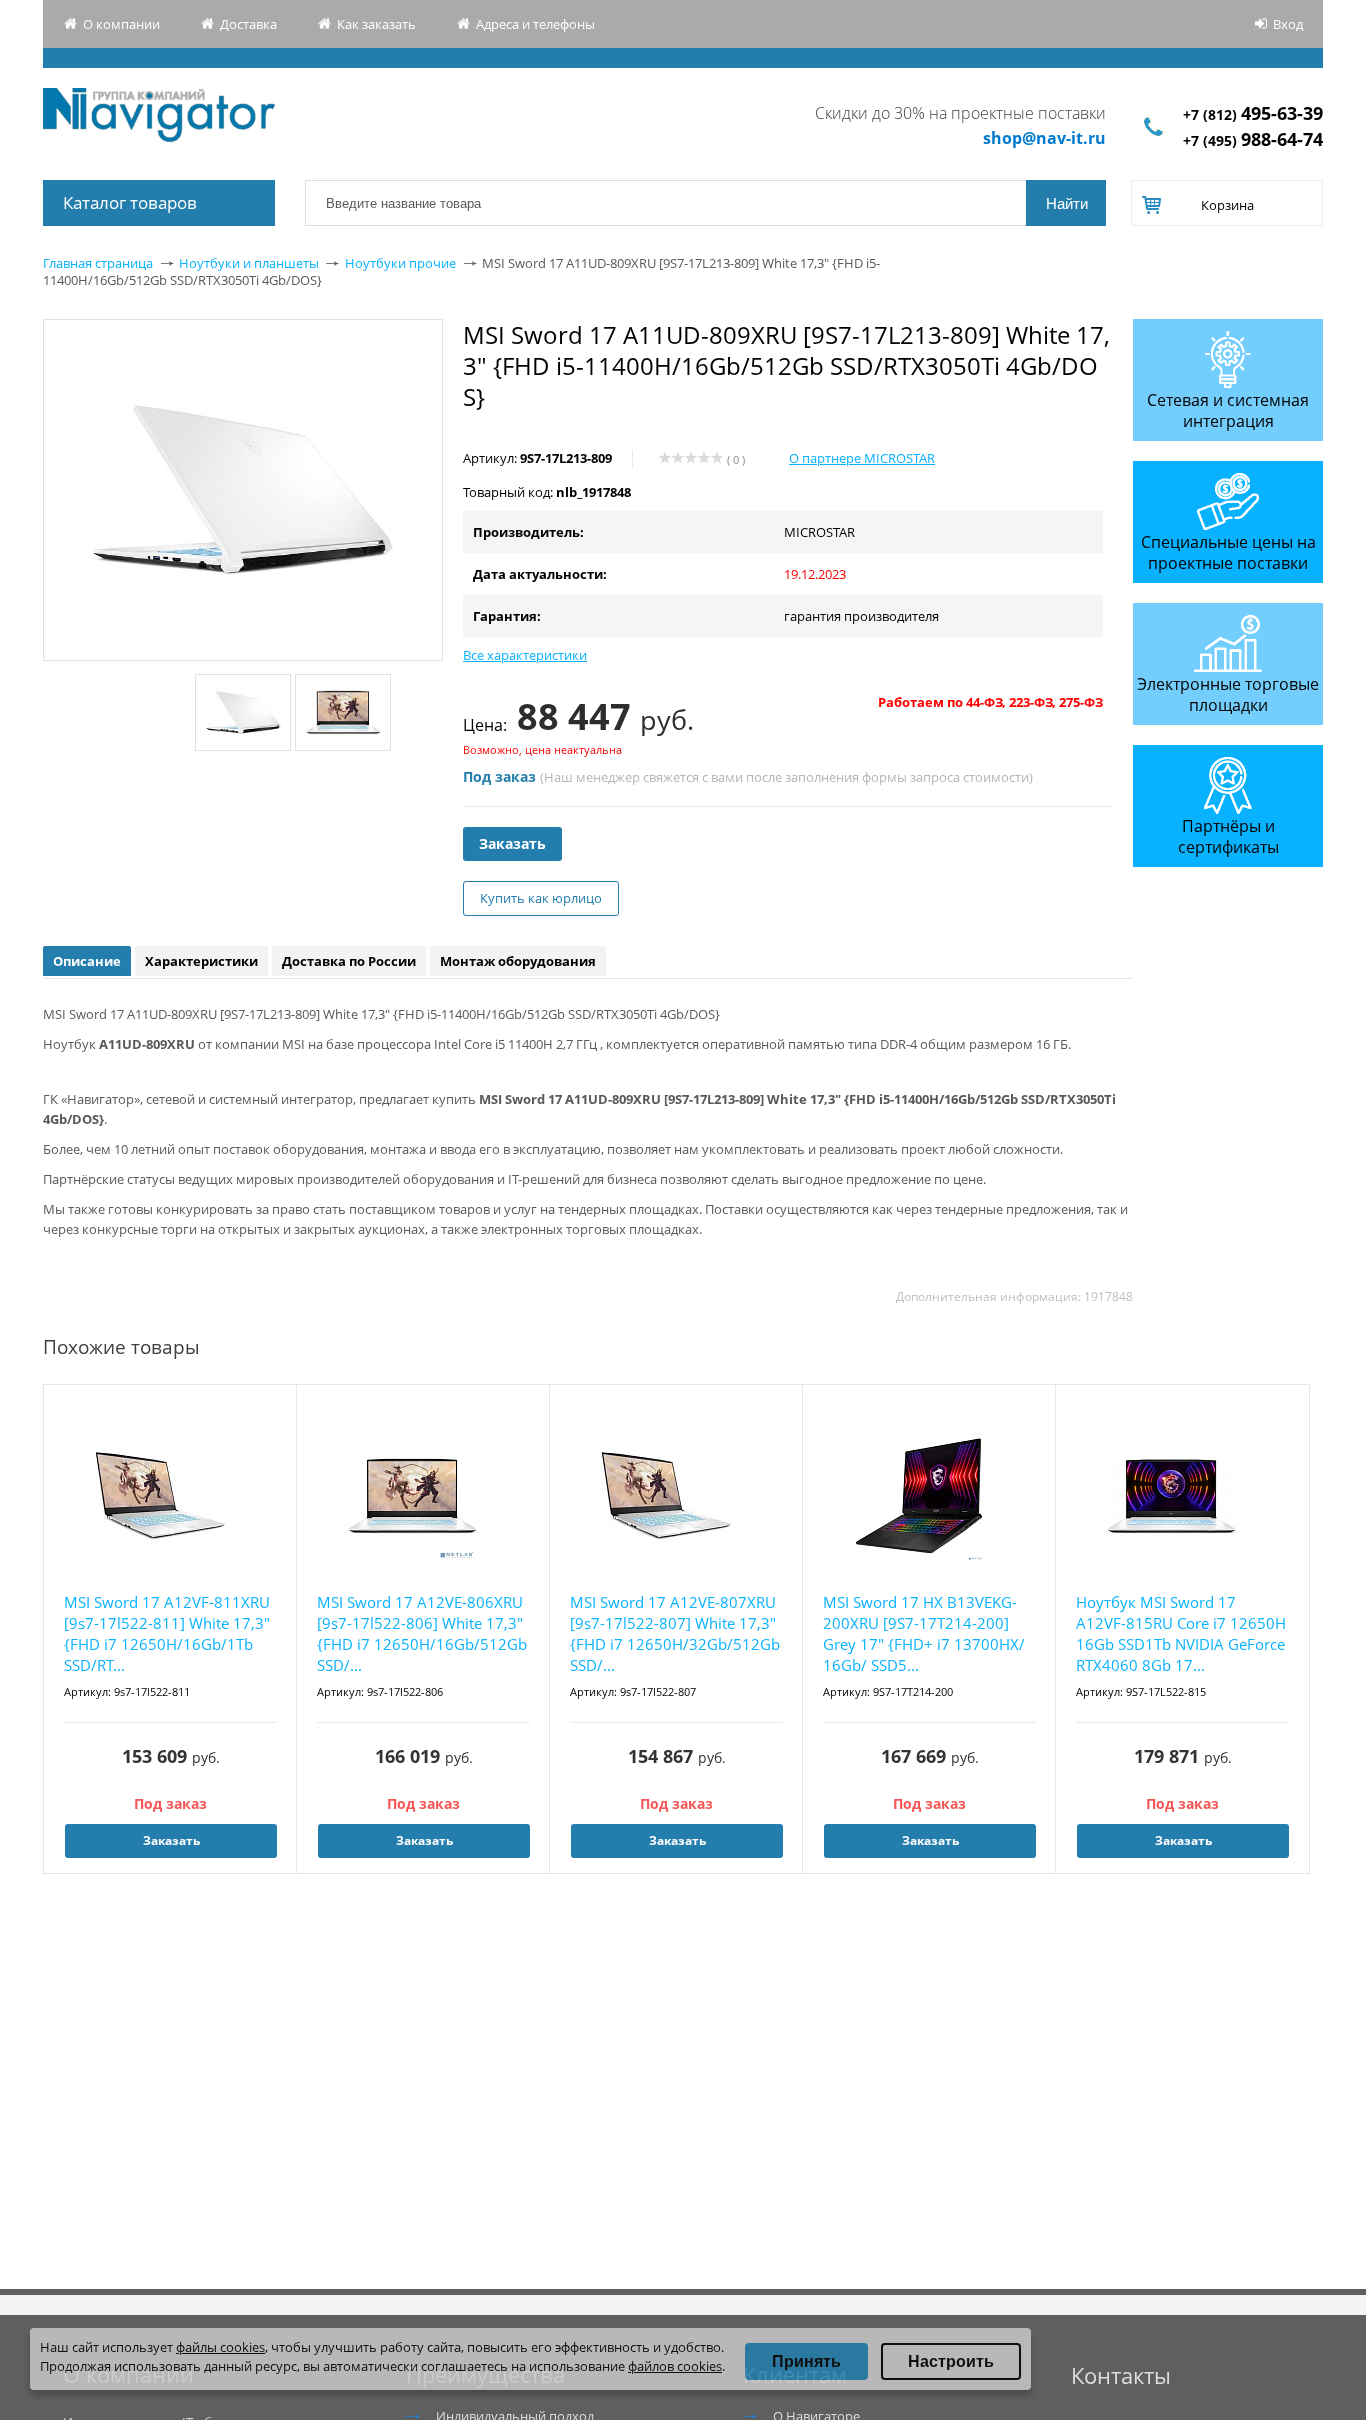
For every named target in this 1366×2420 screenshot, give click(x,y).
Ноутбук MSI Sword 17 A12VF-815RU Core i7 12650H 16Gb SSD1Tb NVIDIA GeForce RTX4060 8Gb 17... (1181, 1633)
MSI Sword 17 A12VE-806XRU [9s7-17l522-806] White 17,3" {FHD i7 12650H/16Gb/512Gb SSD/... (422, 1633)
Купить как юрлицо (541, 898)
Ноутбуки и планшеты (249, 263)
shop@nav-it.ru (1044, 138)
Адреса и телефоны (535, 24)
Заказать (512, 843)
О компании (121, 24)
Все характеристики (525, 655)
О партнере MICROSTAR (862, 458)
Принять (806, 2361)
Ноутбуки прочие (400, 263)
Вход (1288, 24)
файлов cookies (675, 2366)
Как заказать (376, 24)
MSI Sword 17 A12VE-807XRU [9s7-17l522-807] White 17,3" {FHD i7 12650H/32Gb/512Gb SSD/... (675, 1633)
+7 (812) (1253, 114)
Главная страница (98, 263)
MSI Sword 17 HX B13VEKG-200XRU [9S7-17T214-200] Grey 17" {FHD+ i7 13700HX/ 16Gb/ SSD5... (924, 1633)
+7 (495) (1253, 140)
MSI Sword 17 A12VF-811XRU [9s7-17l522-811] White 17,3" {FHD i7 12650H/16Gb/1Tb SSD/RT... (167, 1633)
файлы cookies (220, 2347)
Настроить (951, 2361)
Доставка (248, 24)
